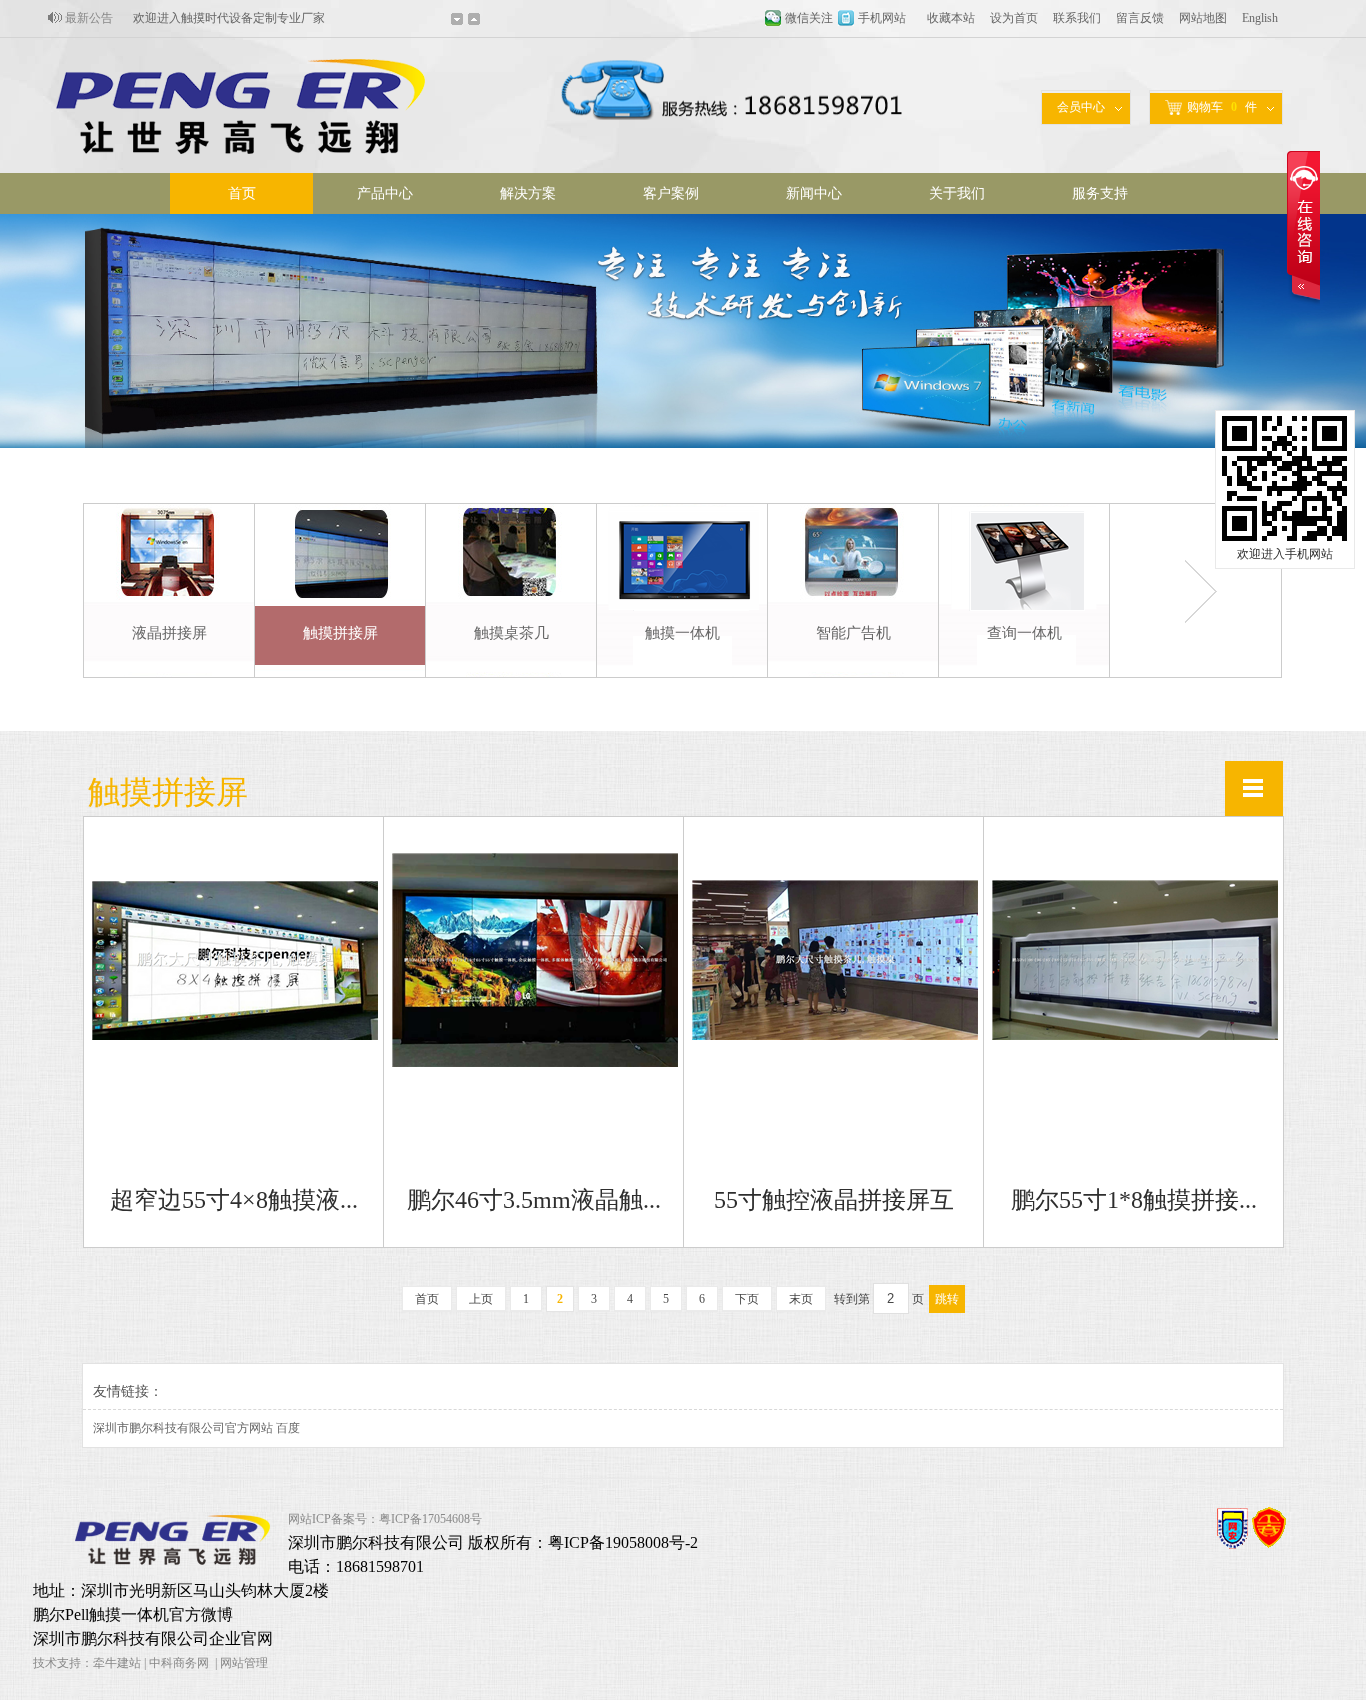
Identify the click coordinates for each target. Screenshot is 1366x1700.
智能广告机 (853, 633)
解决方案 (528, 193)
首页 (242, 193)
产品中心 (385, 193)
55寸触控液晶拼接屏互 (834, 1200)
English (1260, 18)
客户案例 (671, 193)
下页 (747, 1299)
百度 (288, 1428)
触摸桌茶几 (511, 633)
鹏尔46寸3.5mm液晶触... (534, 1200)
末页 (801, 1299)
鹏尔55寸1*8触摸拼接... (1134, 1200)
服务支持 (1100, 193)
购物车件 (1222, 107)
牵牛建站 (117, 1663)
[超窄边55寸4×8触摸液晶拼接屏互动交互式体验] (235, 1036)
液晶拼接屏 (169, 633)
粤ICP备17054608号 (430, 1519)
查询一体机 (1024, 633)
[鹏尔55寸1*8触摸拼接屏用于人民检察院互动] (1135, 1036)
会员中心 (1081, 107)
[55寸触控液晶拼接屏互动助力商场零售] (835, 1036)
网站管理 (244, 1663)
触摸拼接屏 (340, 633)
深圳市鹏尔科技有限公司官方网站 (183, 1428)
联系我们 (1077, 18)
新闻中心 (814, 193)
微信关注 (809, 18)
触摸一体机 (682, 633)
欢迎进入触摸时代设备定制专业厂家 (229, 18)
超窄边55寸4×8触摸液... (234, 1200)
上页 (481, 1299)
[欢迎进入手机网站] (1285, 538)
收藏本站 (951, 18)
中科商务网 (179, 1663)
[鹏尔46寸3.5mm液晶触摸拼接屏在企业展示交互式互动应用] (535, 1063)
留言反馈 (1140, 18)
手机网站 (882, 18)
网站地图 (1203, 18)
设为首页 (1014, 18)
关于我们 (957, 193)
